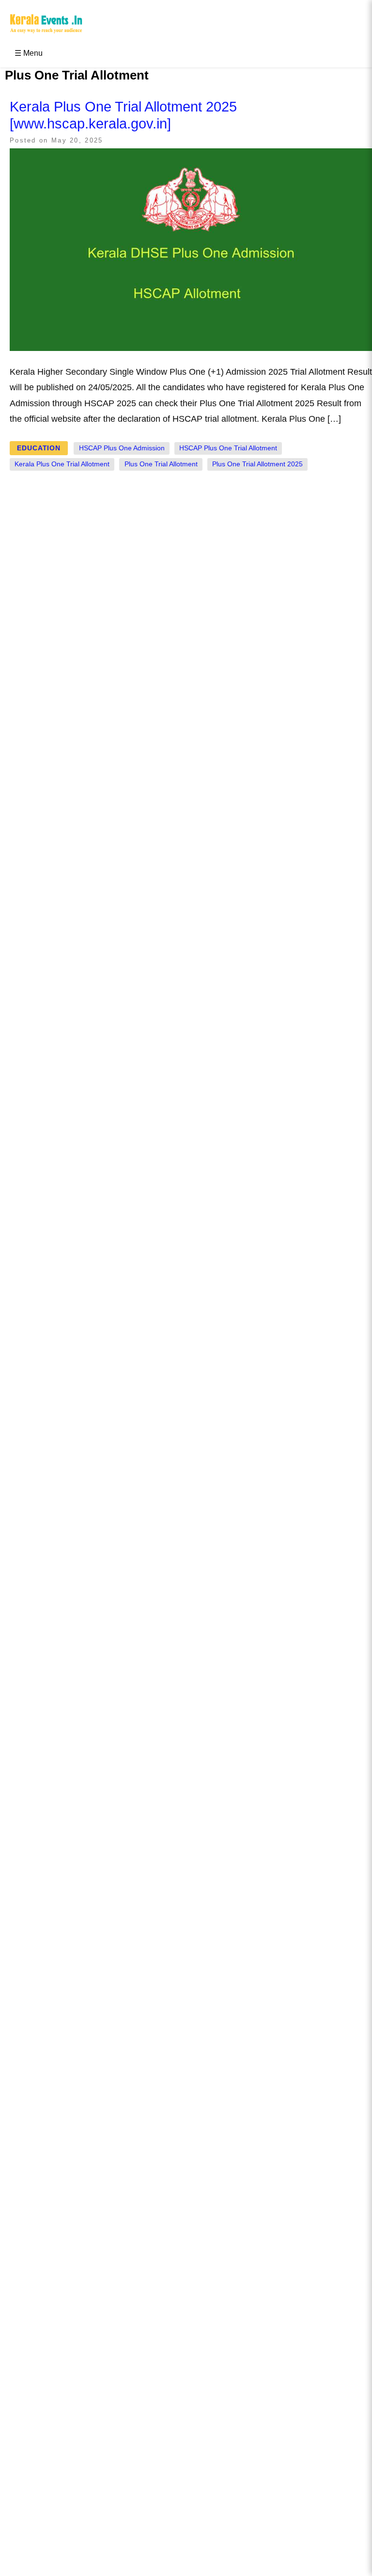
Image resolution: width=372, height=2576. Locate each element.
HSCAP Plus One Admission (122, 448)
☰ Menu (29, 53)
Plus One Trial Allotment (161, 464)
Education (39, 448)
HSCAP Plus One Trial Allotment (228, 448)
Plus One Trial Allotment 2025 (257, 464)
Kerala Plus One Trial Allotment (62, 464)
